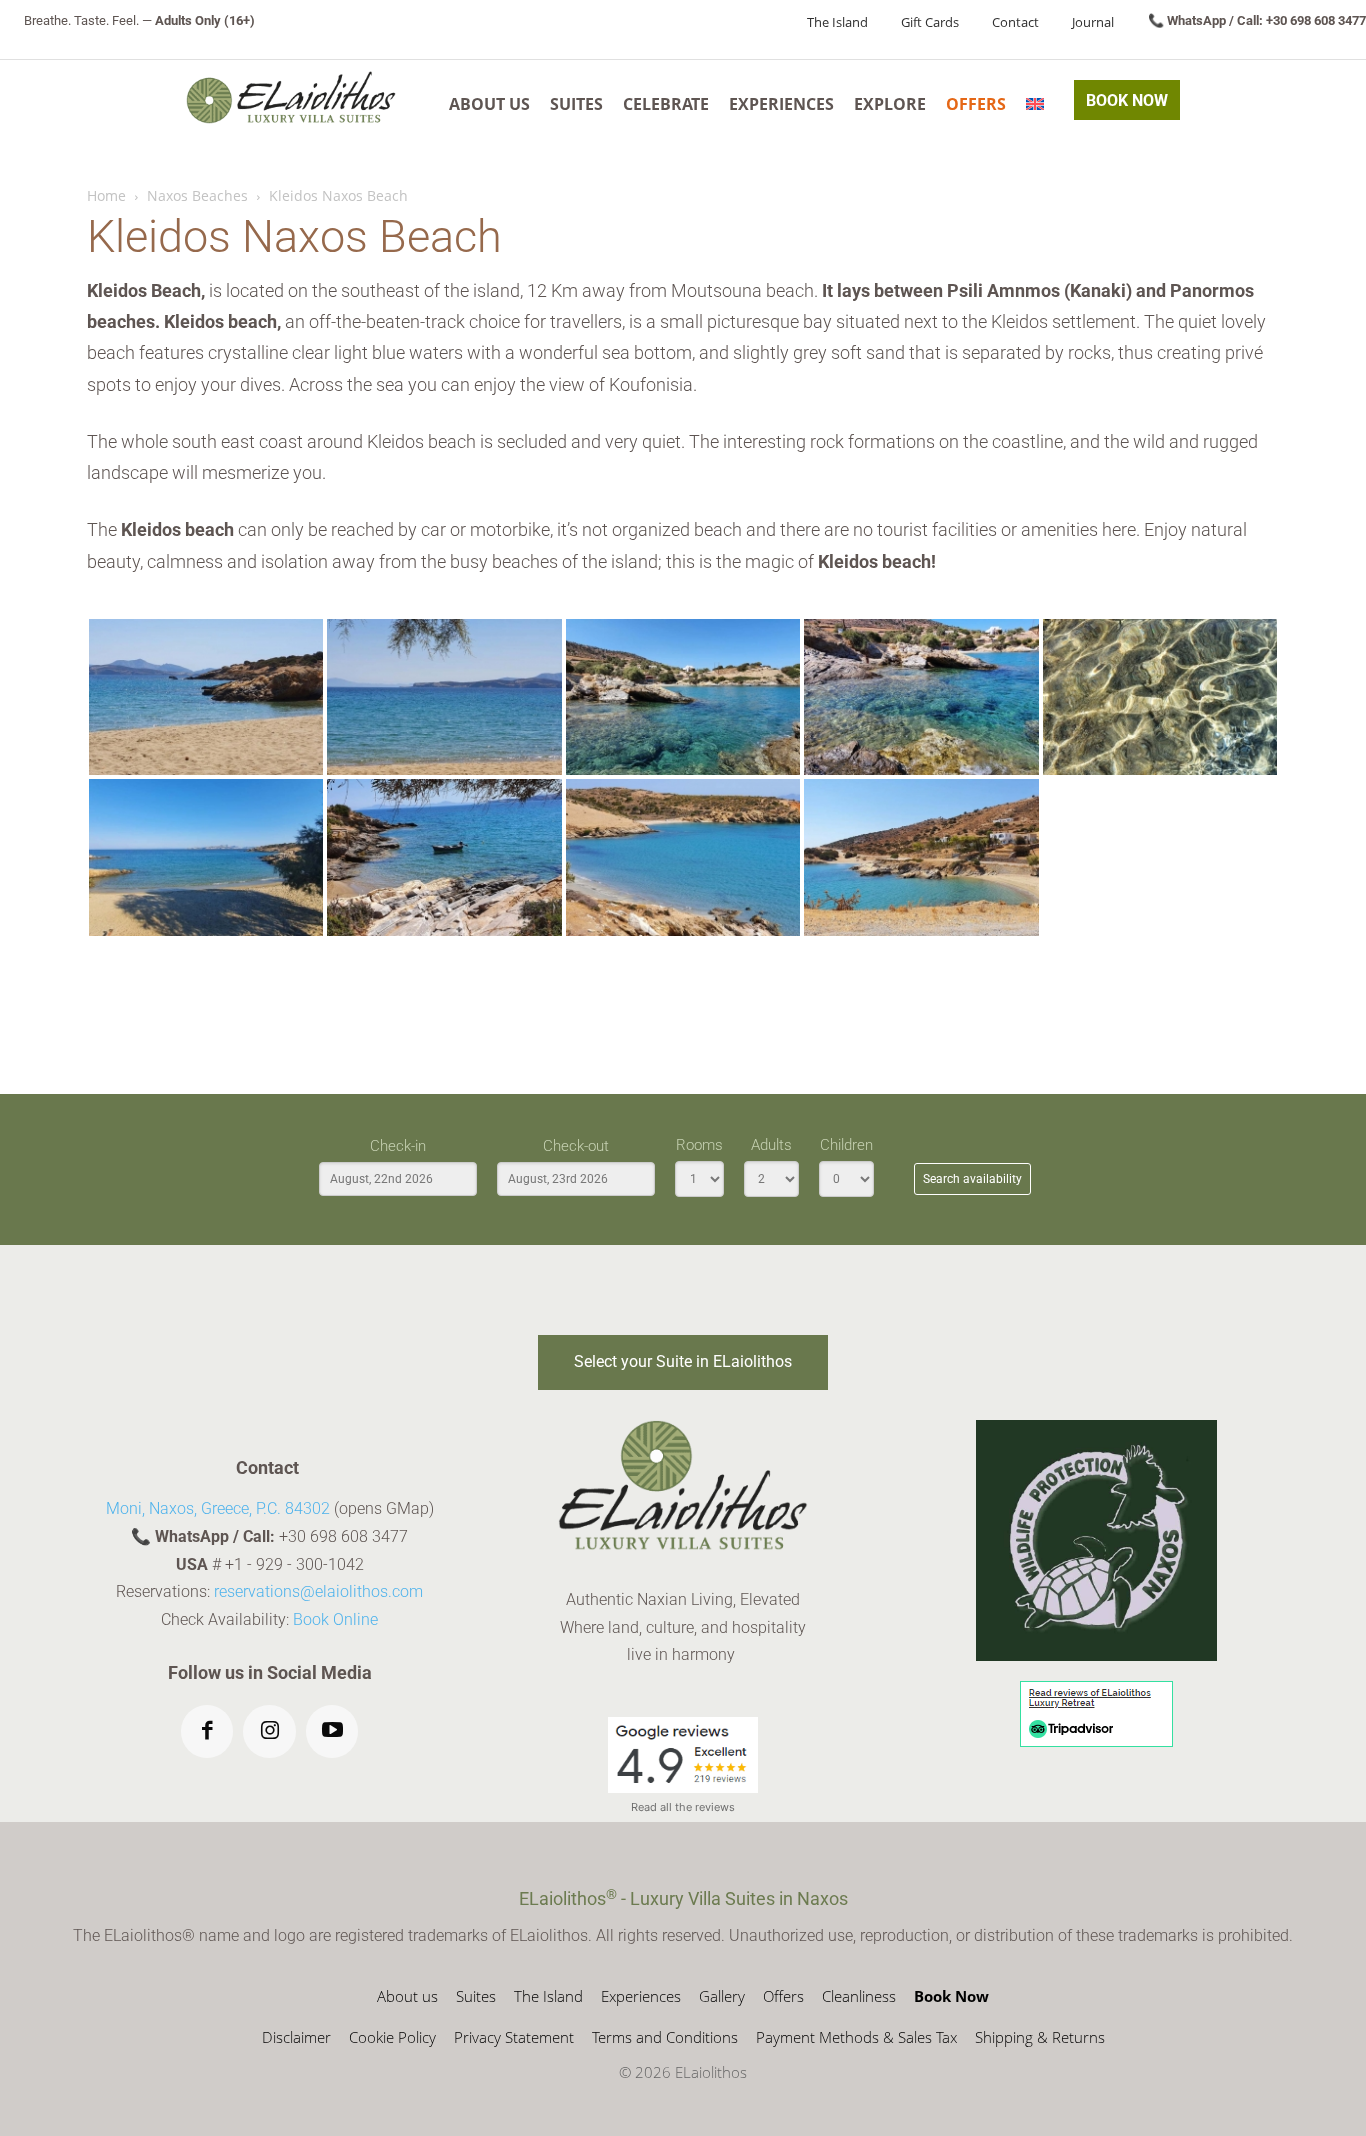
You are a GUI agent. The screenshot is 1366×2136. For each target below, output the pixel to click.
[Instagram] (269, 1731)
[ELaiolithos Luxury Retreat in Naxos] (291, 97)
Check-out (576, 1146)
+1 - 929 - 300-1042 (294, 1564)
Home (106, 195)
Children (846, 1145)
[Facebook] (207, 1731)
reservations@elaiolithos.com (318, 1591)
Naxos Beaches (197, 195)
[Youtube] (332, 1731)
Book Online (335, 1619)
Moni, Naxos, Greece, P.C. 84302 (218, 1508)
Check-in (398, 1146)
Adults (771, 1145)
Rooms (699, 1145)
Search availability (972, 1179)
